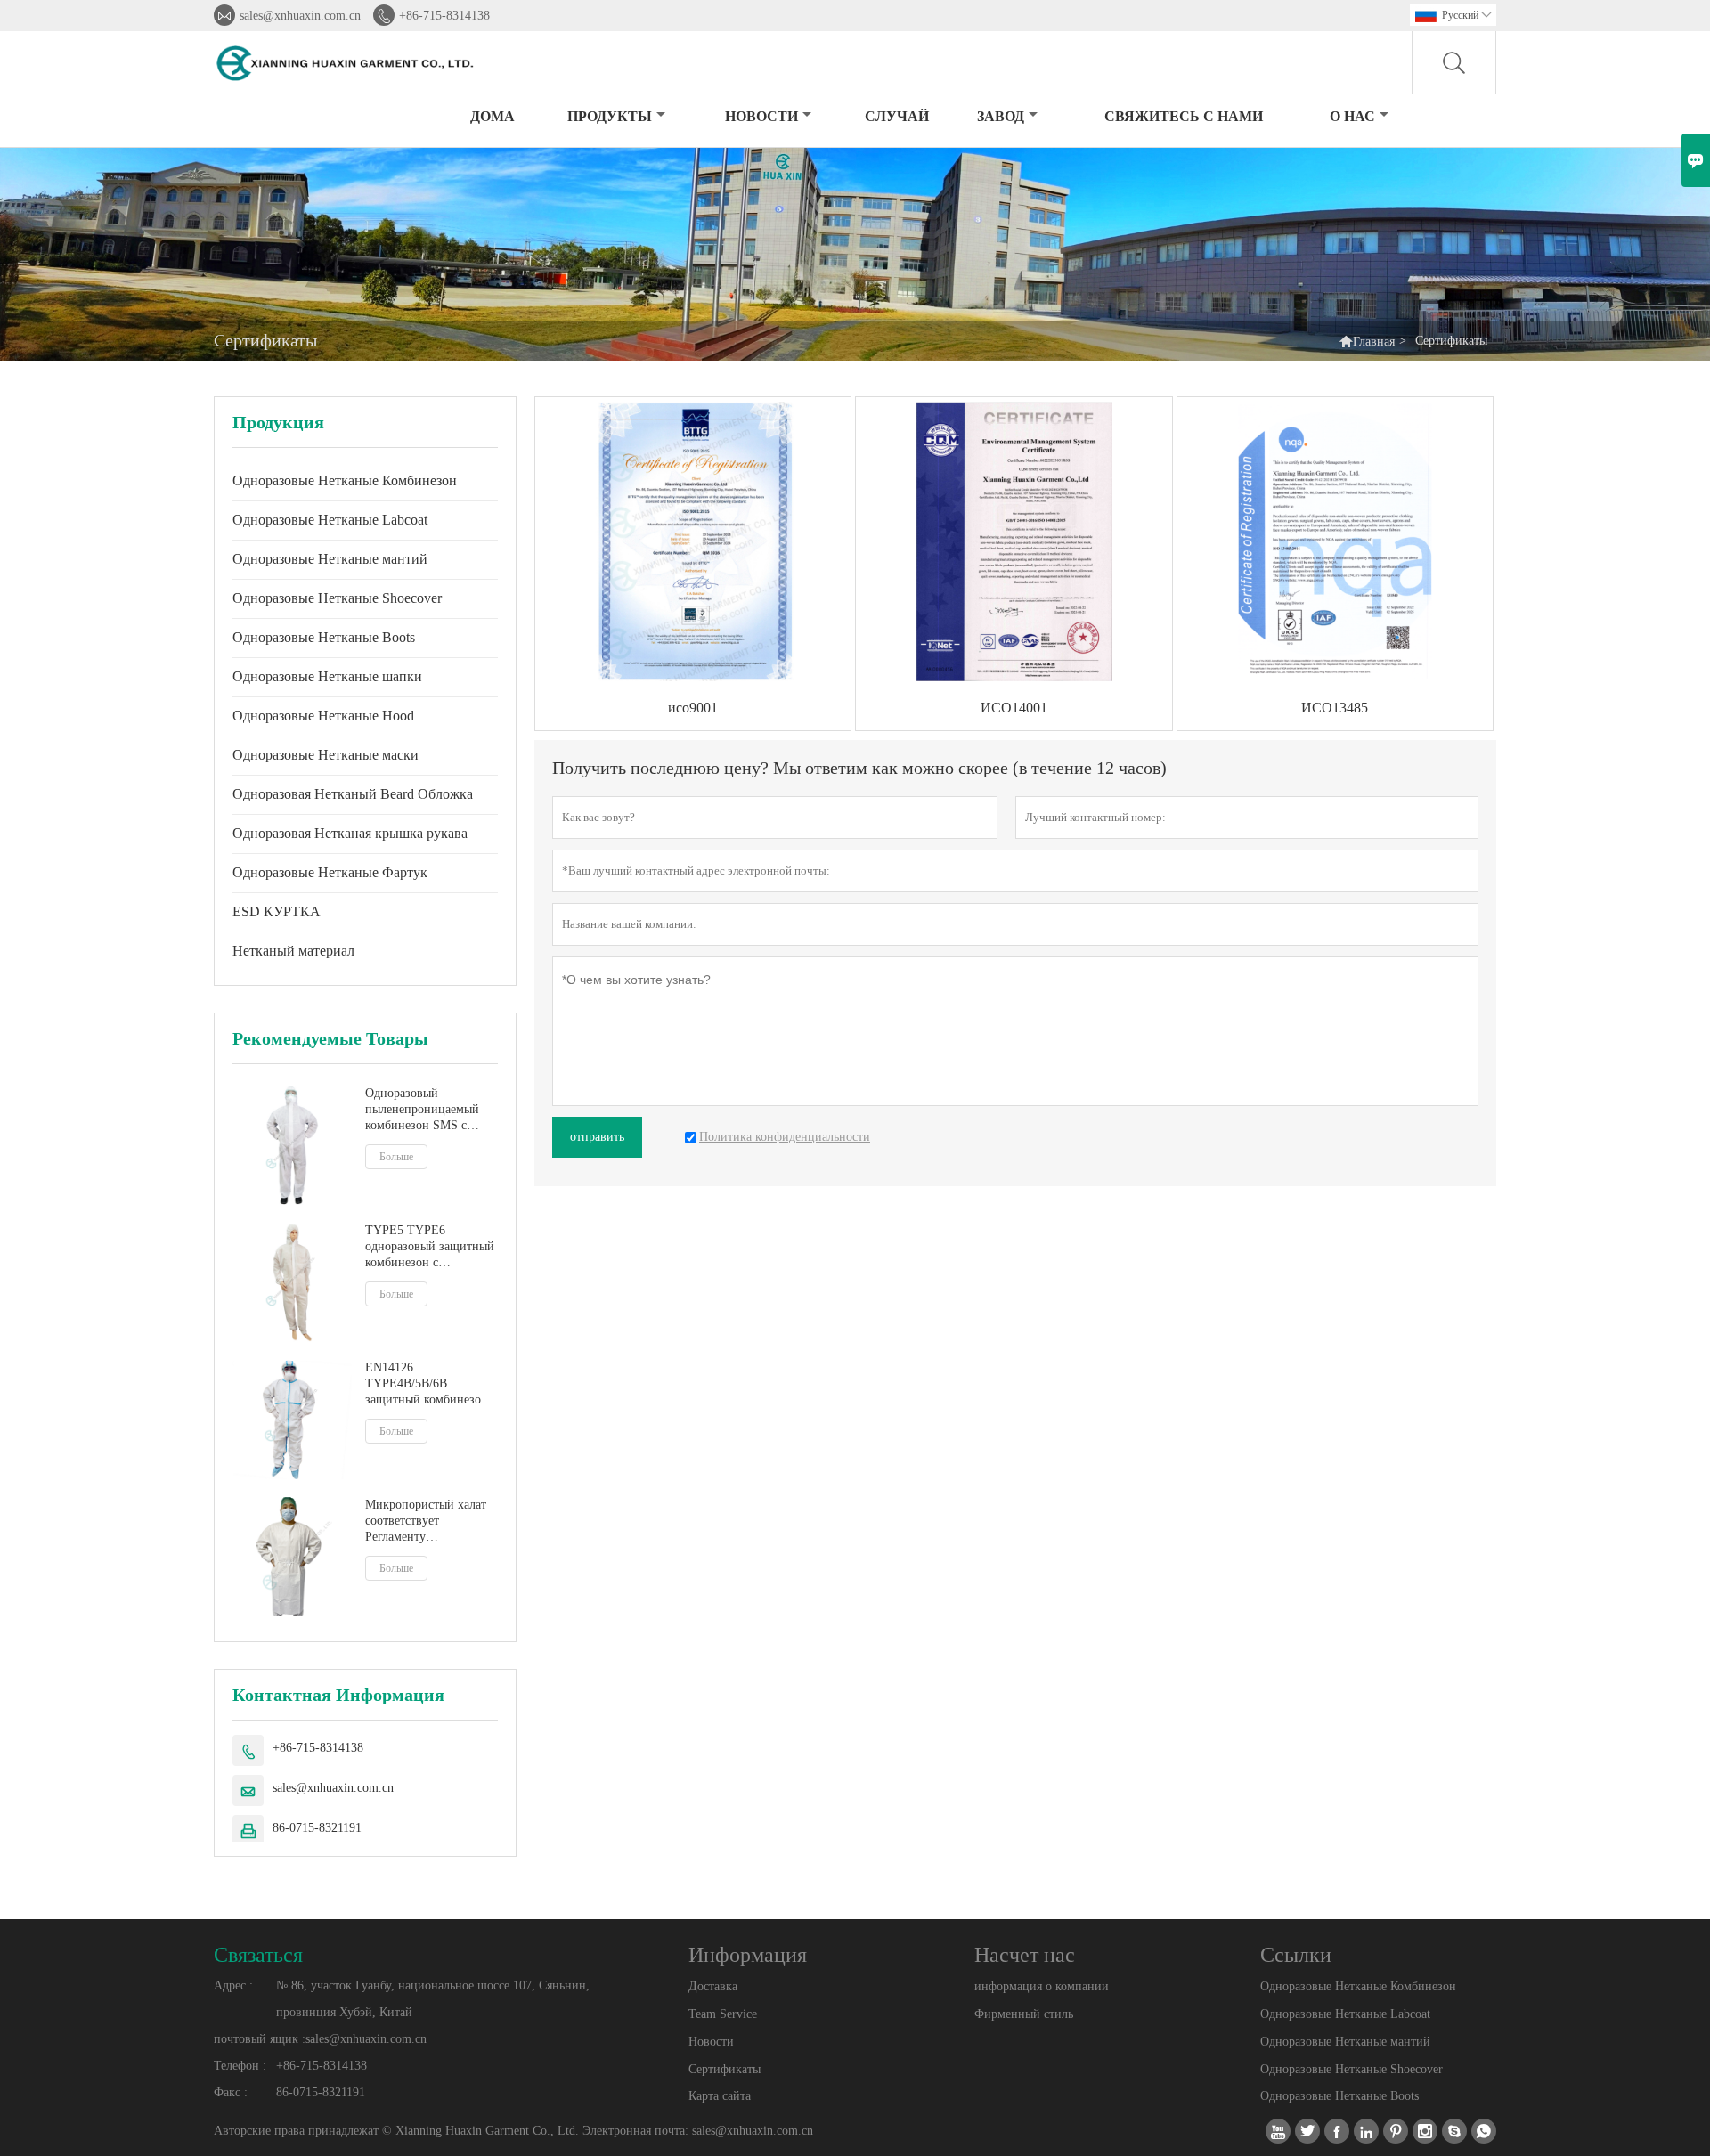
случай (897, 116)
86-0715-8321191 (317, 1828)
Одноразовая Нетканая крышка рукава (350, 833)
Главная (1374, 342)
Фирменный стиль (1024, 2014)
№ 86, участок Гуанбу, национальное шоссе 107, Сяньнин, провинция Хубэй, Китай (433, 1999)
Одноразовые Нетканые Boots (324, 637)
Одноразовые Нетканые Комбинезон (345, 480)
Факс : (231, 2092)
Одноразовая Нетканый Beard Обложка (353, 794)
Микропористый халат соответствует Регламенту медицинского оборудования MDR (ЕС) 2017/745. (426, 1521)
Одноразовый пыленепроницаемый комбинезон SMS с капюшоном (422, 1110)
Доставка (713, 1986)
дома (493, 116)
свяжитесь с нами (1184, 116)
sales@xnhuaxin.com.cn (300, 16)
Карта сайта (720, 2096)
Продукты (610, 116)
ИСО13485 (1335, 708)
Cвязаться (258, 1955)
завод (1001, 116)
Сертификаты (725, 2069)
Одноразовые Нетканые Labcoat (330, 520)
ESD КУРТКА (277, 911)
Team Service (723, 2014)
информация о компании (1042, 1986)
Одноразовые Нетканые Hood (323, 716)
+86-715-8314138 (444, 16)
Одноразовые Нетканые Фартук (330, 872)
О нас (1352, 116)
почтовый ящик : (260, 2039)
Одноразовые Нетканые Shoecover (337, 598)
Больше (396, 1157)
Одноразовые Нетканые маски (326, 755)
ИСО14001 (1014, 708)
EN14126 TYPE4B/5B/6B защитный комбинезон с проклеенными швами (431, 1384)
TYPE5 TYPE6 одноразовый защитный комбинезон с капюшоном (430, 1247)
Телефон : (240, 2066)
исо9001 (693, 708)
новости (761, 116)
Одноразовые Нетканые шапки (327, 676)
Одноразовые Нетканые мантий (330, 559)
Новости (711, 2042)
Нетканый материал (293, 951)
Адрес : (233, 1985)
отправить (597, 1137)
